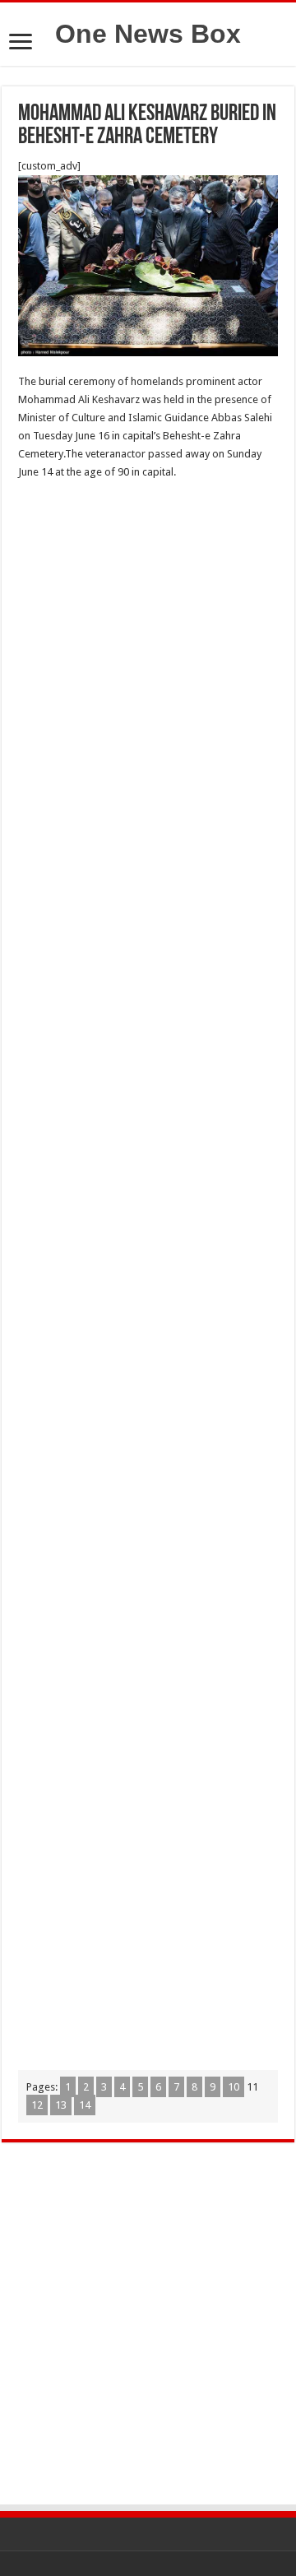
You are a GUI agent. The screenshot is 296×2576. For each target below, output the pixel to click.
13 (61, 2105)
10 (234, 2087)
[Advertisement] (148, 646)
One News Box (148, 34)
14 (85, 2105)
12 (37, 2105)
